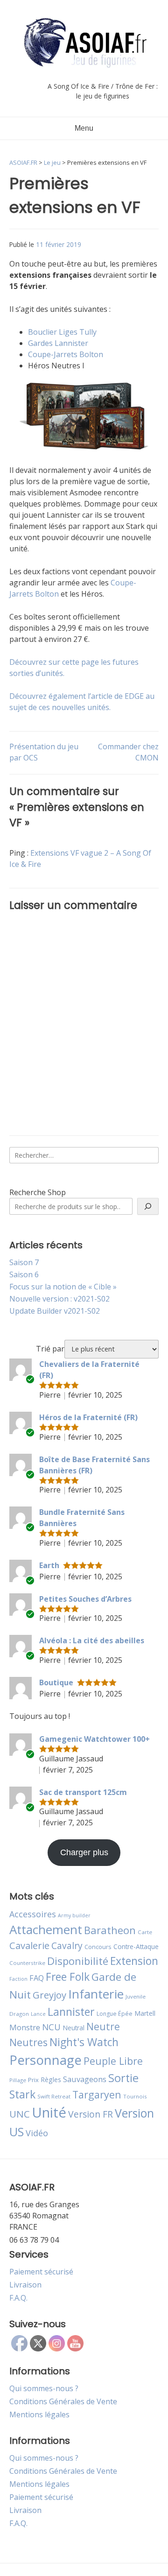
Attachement (46, 1929)
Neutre (103, 2027)
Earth (49, 1565)
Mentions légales (39, 2414)
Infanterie (96, 1994)
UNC (20, 2114)
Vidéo (37, 2133)
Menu (84, 128)
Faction (18, 1979)
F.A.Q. (18, 2298)
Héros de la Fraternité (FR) (88, 1417)
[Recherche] (148, 1206)
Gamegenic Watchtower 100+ (94, 1739)
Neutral (73, 2028)
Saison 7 (24, 1262)
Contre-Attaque (136, 1946)
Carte (145, 1932)
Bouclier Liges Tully (62, 332)
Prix (33, 2080)
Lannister (71, 2012)
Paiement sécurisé (41, 2272)
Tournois (135, 2096)
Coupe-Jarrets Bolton (66, 354)
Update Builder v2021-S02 (55, 1311)
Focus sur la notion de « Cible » (63, 1287)
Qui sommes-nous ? (44, 2388)
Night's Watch (84, 2042)
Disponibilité (78, 1961)
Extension (134, 1961)
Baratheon (110, 1930)
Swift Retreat (54, 2096)
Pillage (18, 2080)
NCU (51, 2027)
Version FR (91, 2114)
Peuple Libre (113, 2061)
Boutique (56, 1682)
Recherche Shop (38, 1192)
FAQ (37, 1978)
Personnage (45, 2060)
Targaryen (97, 2094)
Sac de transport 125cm (83, 1792)
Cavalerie (29, 1946)
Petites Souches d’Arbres (85, 1599)
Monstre (25, 2027)
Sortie (123, 2078)
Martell (145, 2013)
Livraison (25, 2285)
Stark (22, 2094)
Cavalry (67, 1946)
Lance (38, 2014)
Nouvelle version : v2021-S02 (59, 1299)
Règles (51, 2080)
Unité (49, 2112)
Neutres (28, 2042)
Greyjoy (49, 1995)
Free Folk (68, 1977)
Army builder (74, 1915)
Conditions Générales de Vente (63, 2401)
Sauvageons (85, 2079)
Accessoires (33, 1914)
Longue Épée (115, 2014)
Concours (98, 1947)
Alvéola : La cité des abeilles (92, 1640)
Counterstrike (27, 1963)
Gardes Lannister (58, 343)
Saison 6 (24, 1274)
